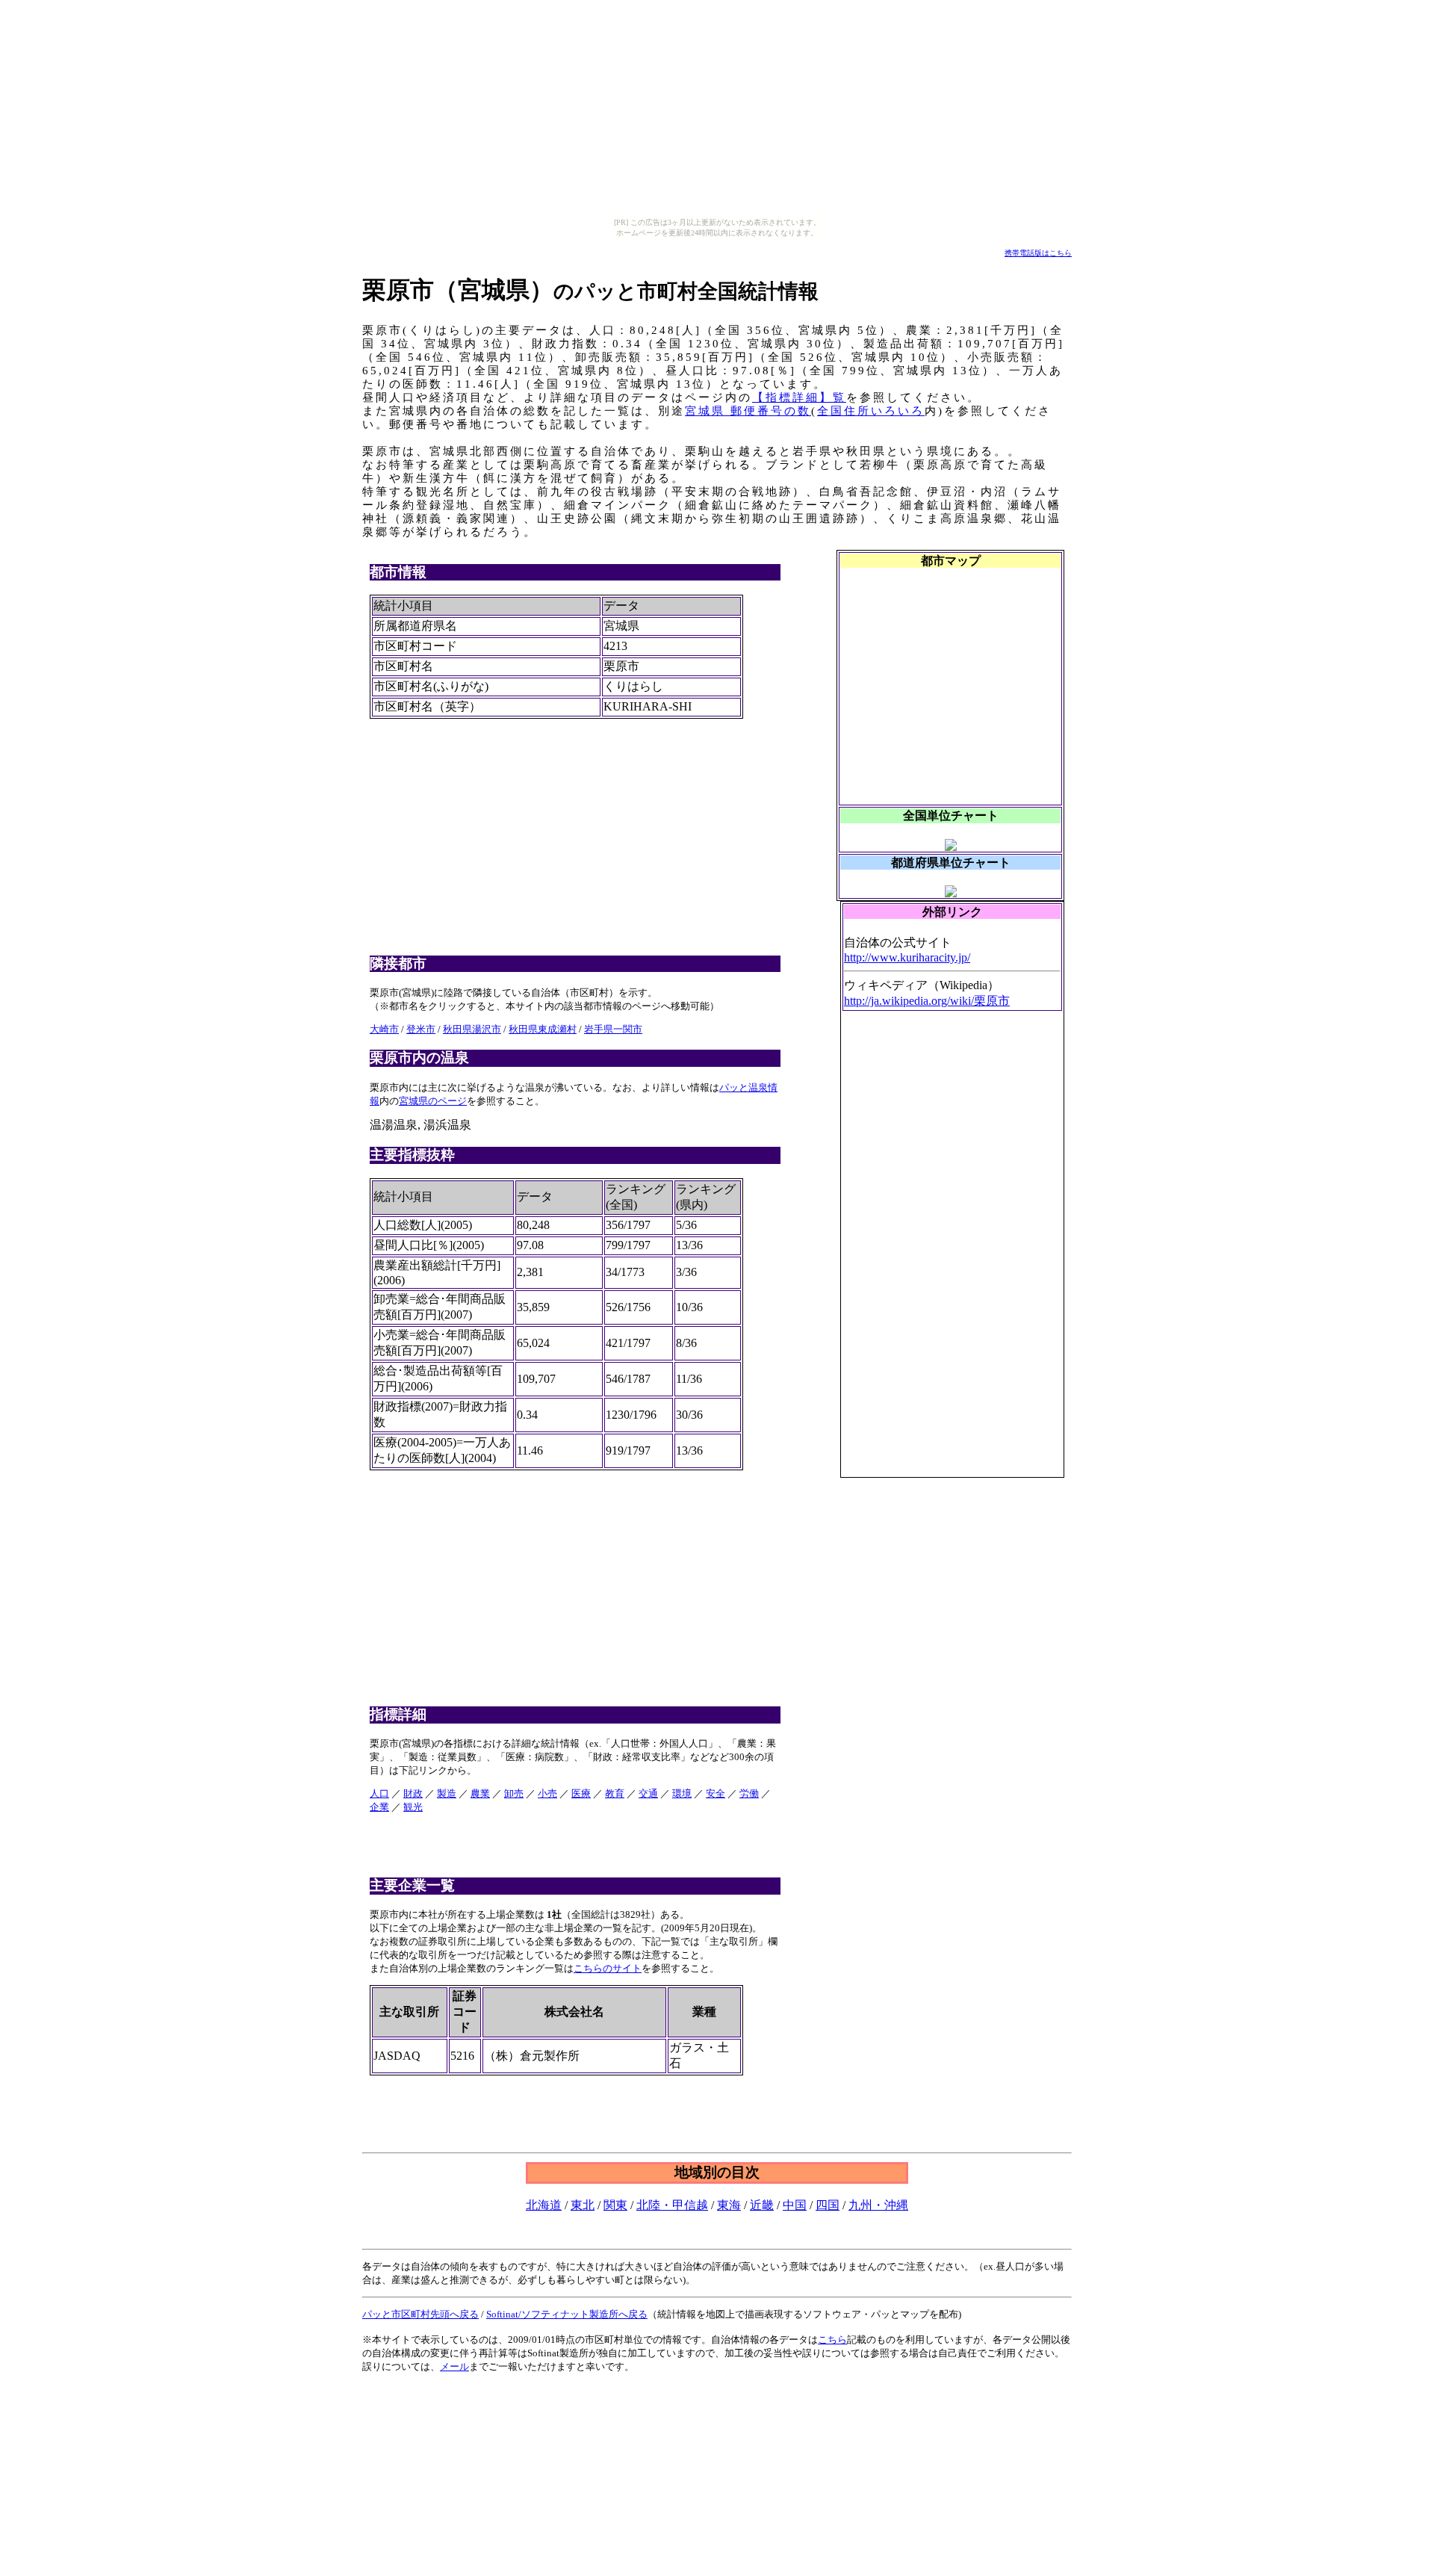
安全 (716, 1793)
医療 (581, 1793)
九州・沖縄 (878, 2205)
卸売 (514, 1793)
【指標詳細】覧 (799, 397)
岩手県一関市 (613, 1029)
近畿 (762, 2205)
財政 (413, 1793)
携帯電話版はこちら (1038, 253)
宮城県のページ (433, 1101)
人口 (379, 1793)
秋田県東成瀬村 (543, 1029)
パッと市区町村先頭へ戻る (420, 2314)
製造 (447, 1793)
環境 (682, 1793)
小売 (547, 1793)
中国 (795, 2205)
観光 (413, 1807)
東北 (583, 2205)
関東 (615, 2205)
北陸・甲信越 (672, 2205)
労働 (749, 1793)
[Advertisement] (955, 1251)
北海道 (544, 2205)
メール (454, 2366)
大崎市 (384, 1029)
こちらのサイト (608, 1968)
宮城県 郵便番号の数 (748, 411)
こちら (832, 2340)
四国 (828, 2205)
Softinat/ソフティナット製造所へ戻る (567, 2314)
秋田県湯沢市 (472, 1029)
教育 (615, 1793)
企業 (379, 1807)
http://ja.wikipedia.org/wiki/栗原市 (927, 1001)
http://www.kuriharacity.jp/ (907, 957)
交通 (648, 1793)
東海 (729, 2205)
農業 (480, 1793)
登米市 (421, 1029)
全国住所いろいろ (871, 411)
